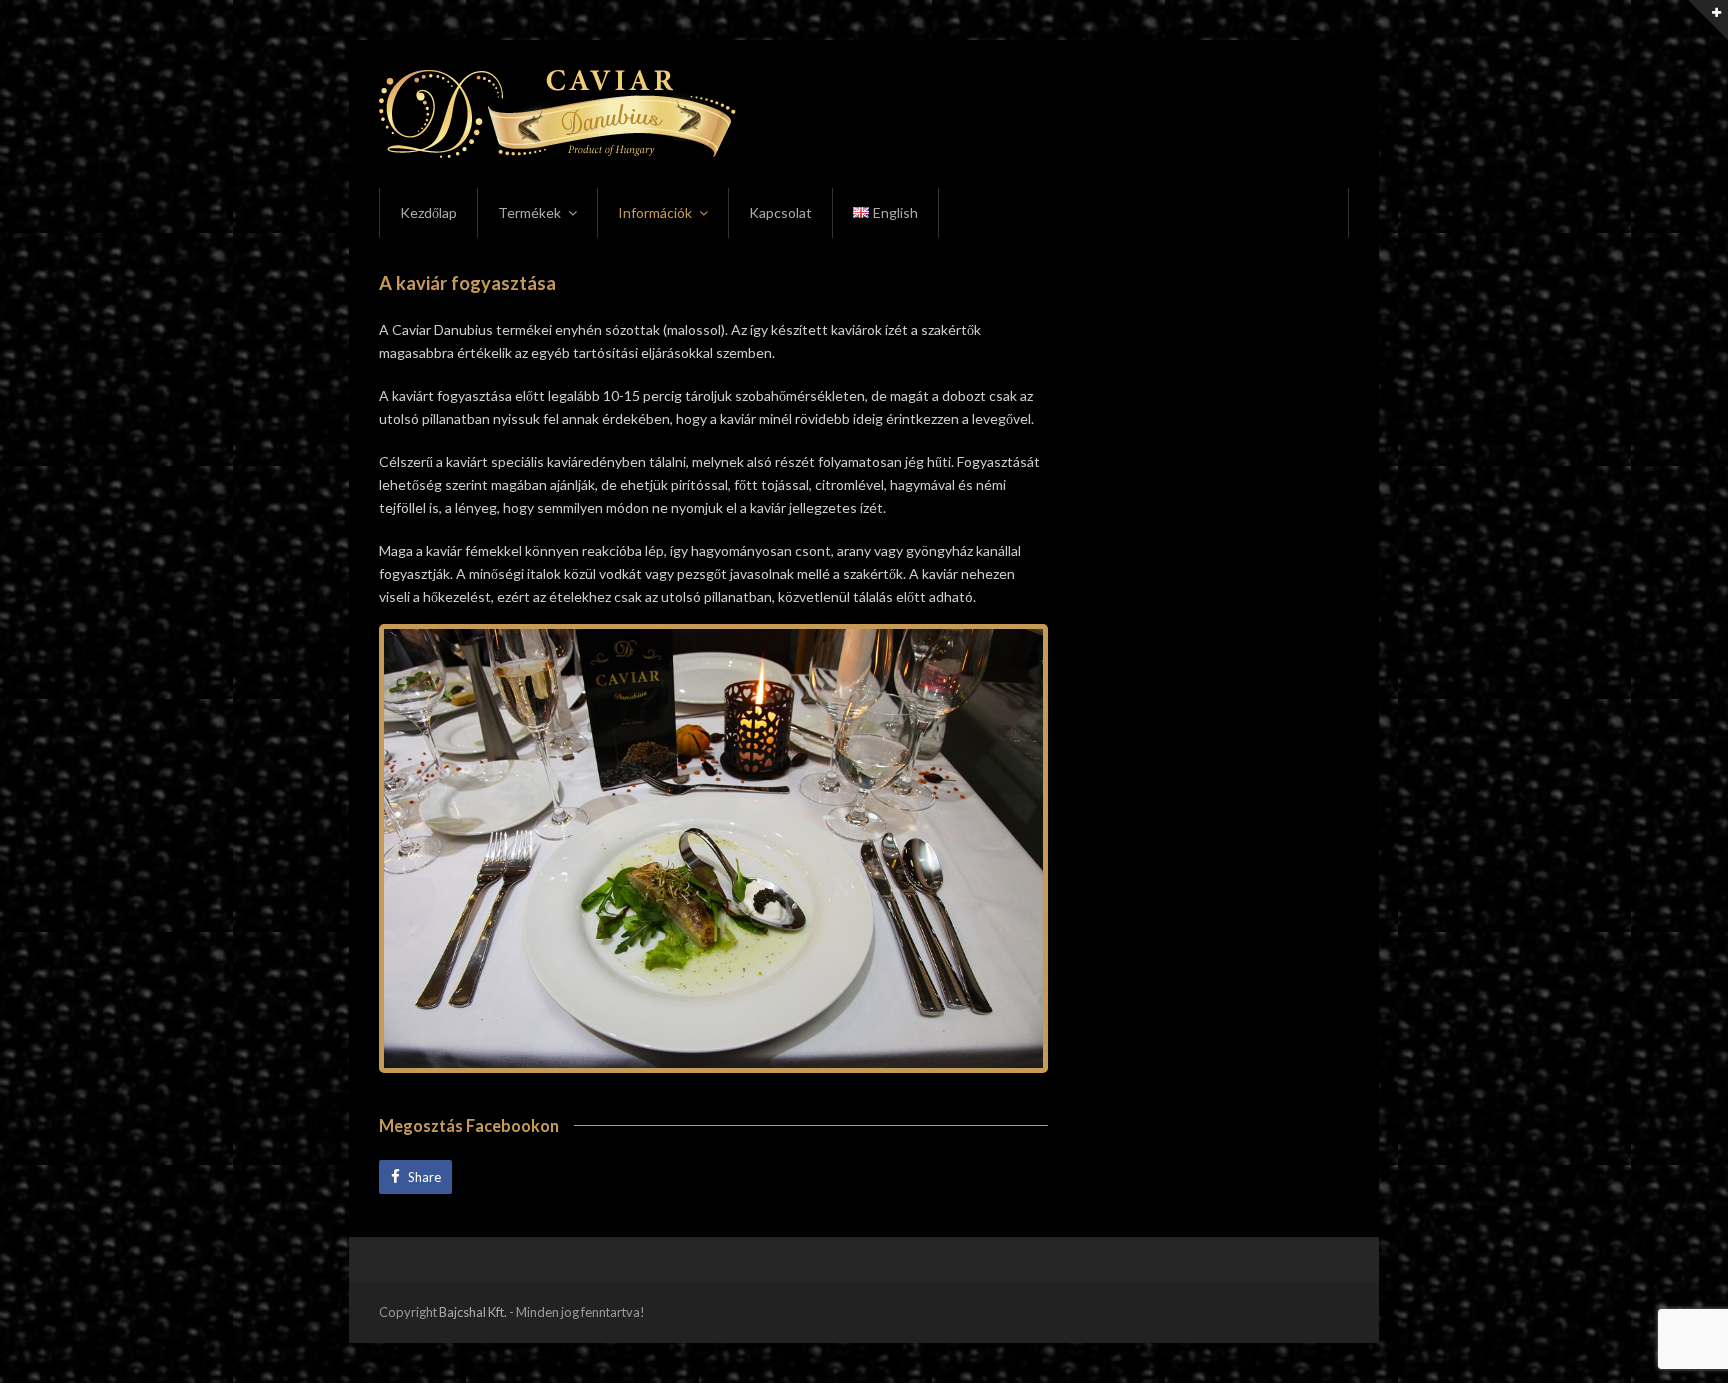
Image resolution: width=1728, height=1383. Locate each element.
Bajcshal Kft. (473, 1312)
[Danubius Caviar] (557, 112)
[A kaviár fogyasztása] (713, 849)
